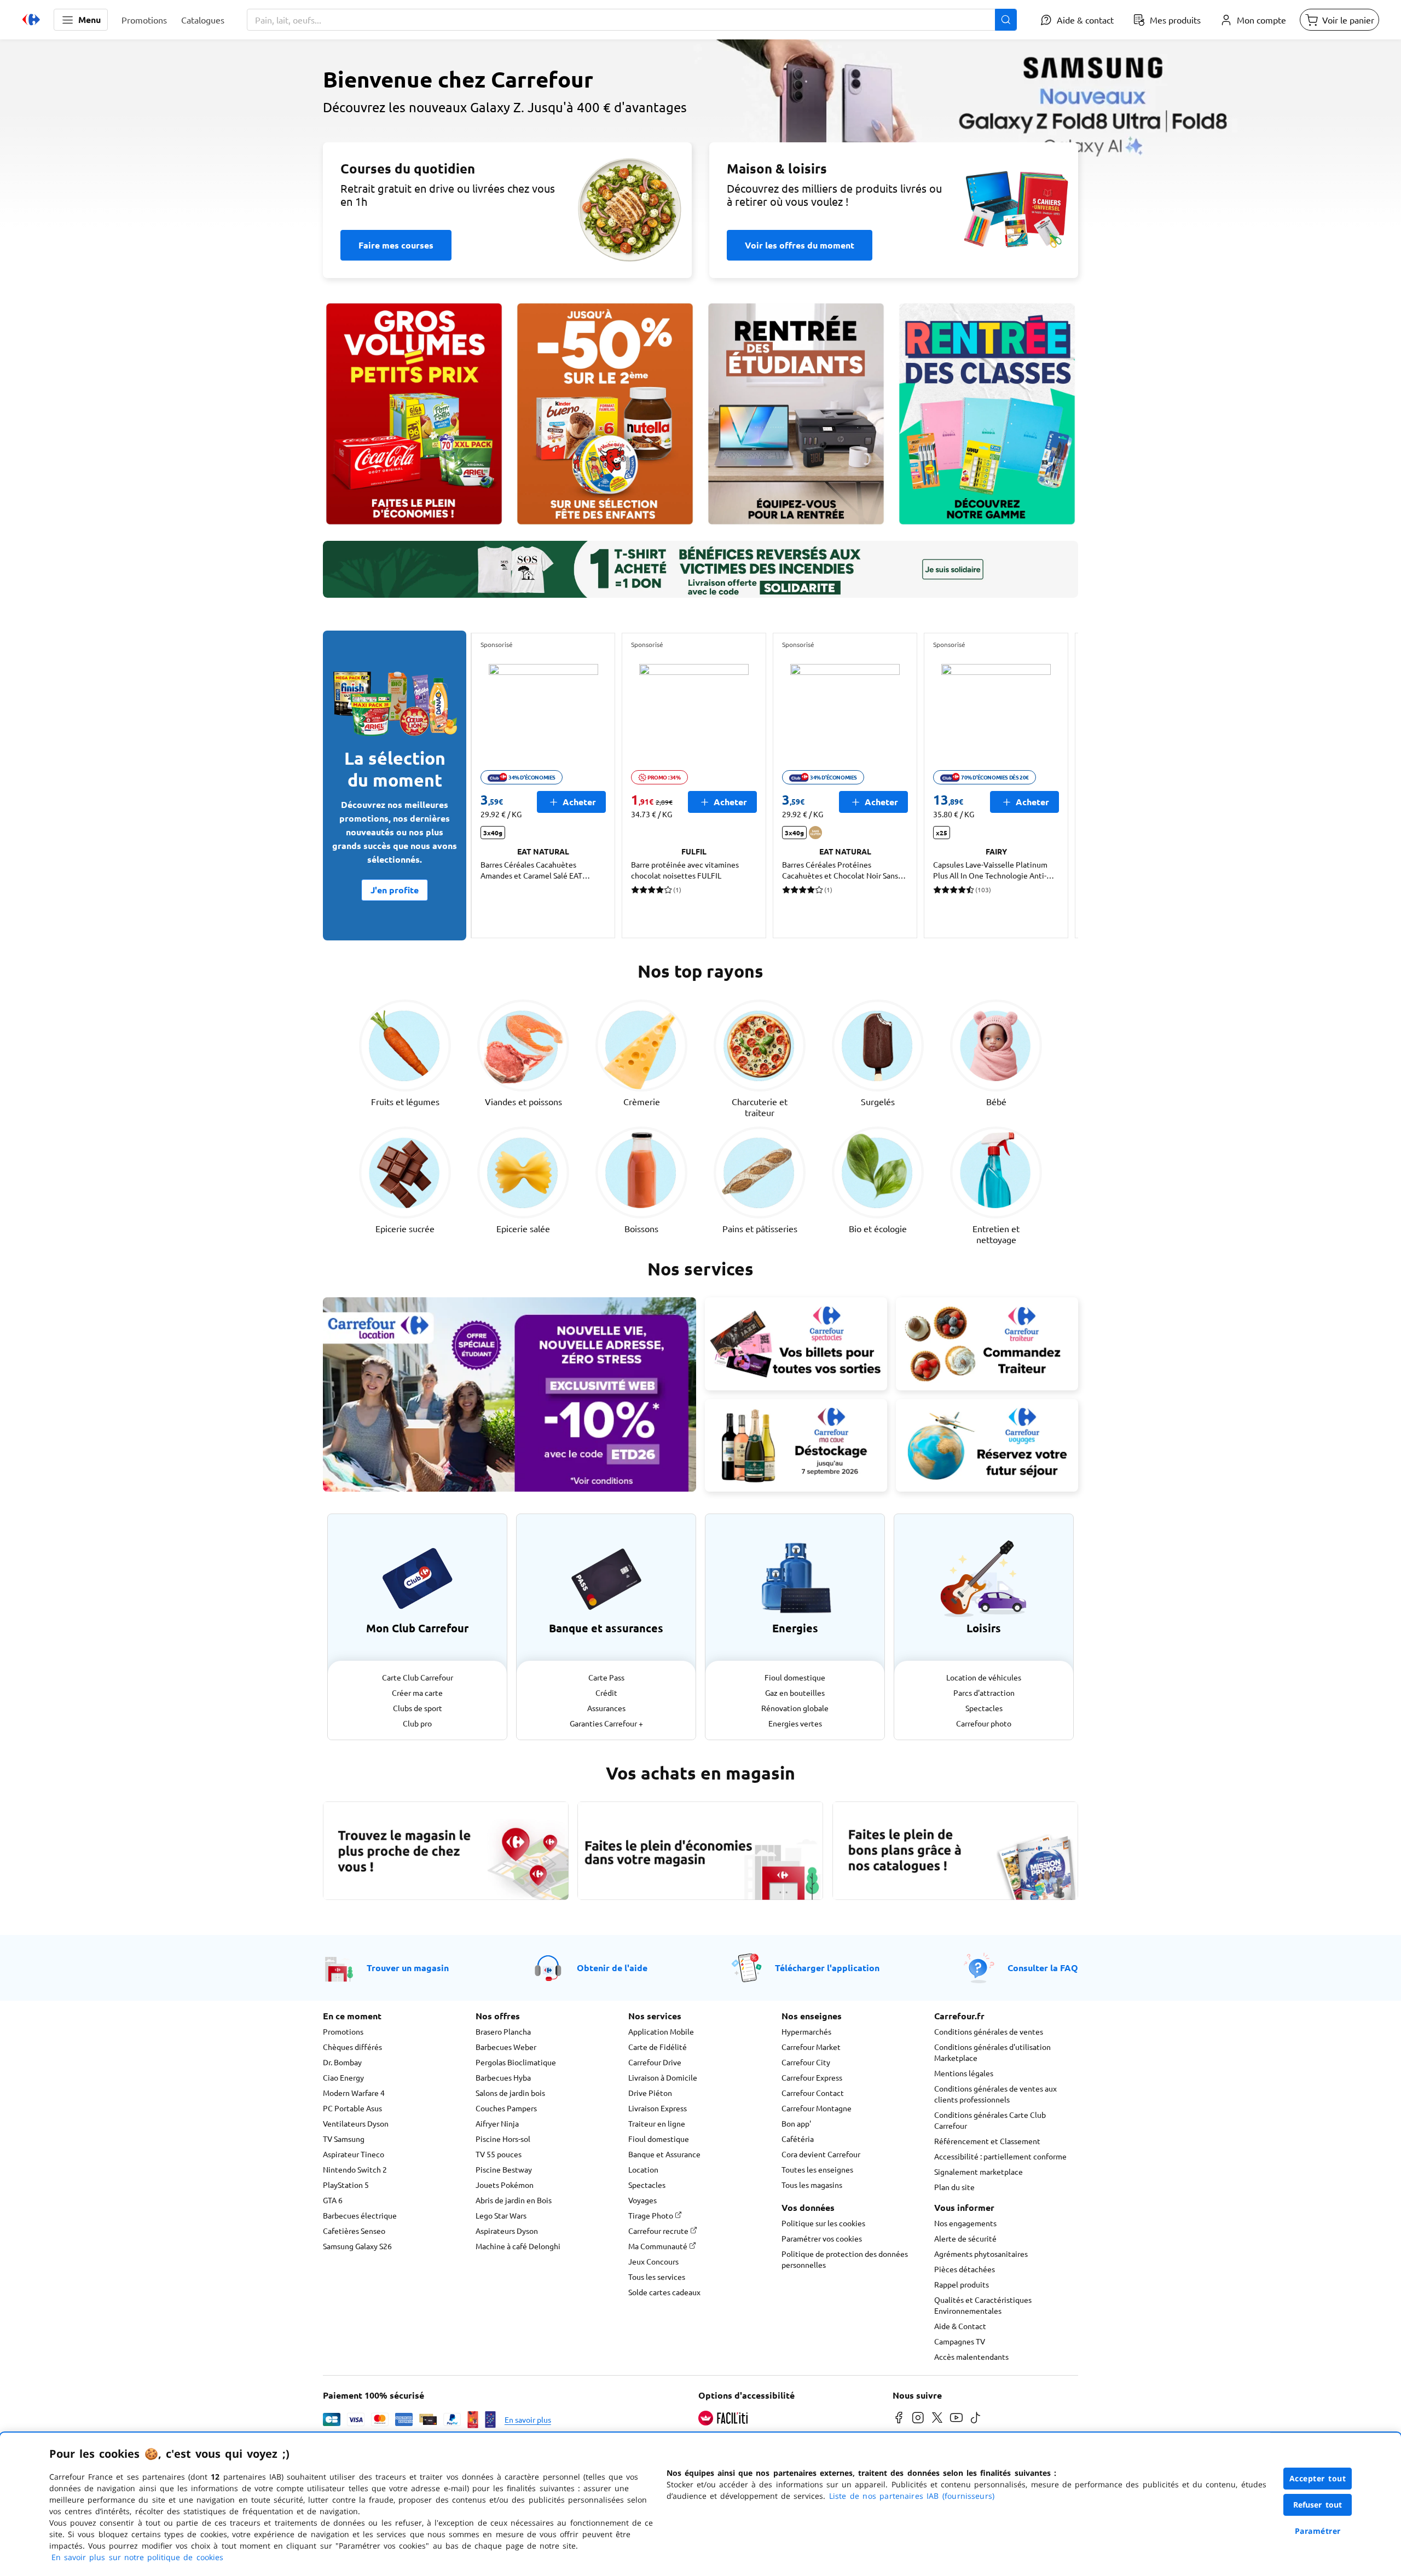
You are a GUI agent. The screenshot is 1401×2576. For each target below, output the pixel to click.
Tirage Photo (652, 2215)
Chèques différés (352, 2047)
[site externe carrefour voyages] (987, 1446)
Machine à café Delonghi (518, 2246)
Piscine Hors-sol (503, 2139)
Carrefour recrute (659, 2231)
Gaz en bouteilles (795, 1693)
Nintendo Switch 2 (355, 2169)
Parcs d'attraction (984, 1693)
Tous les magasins (812, 2185)
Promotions (343, 2031)
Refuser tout (1318, 2505)
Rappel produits (962, 2284)
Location (643, 2169)
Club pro (417, 1723)
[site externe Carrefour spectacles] (796, 1344)
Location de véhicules (984, 1677)
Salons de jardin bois (510, 2093)
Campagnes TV (960, 2341)
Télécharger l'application (827, 1968)
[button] (81, 20)
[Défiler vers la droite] (1052, 785)
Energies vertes (795, 1723)
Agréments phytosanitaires (981, 2254)
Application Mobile (661, 2031)
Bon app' (796, 2123)
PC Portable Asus (352, 2108)
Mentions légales (964, 2073)
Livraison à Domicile (663, 2077)
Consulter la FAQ (1043, 1968)
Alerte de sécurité (965, 2238)
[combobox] (632, 20)
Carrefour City (806, 2062)
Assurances (606, 1708)
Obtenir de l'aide (612, 1968)
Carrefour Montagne (817, 2108)
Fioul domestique (795, 1677)
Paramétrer (1318, 2531)
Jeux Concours (653, 2261)
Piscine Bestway (504, 2169)
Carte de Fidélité (658, 2047)
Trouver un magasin (408, 1968)
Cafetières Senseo (354, 2231)
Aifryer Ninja (497, 2123)
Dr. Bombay (342, 2062)
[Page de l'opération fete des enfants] (605, 414)
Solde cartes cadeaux (664, 2292)
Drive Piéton (650, 2093)
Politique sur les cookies (823, 2223)
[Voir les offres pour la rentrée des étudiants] (796, 414)
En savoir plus (528, 2419)
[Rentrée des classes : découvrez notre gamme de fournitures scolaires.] (987, 414)
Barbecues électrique (360, 2215)
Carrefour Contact (813, 2093)
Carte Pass (606, 1677)
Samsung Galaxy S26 (357, 2246)
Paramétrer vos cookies (822, 2238)
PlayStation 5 (346, 2185)
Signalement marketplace (979, 2171)
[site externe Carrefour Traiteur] (987, 1344)
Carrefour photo (984, 1723)
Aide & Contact (960, 2326)
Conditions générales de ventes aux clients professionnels (995, 2094)
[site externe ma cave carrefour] (796, 1446)
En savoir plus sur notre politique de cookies (137, 2557)
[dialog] (700, 2504)
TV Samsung (344, 2139)
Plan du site (954, 2187)
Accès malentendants (971, 2356)
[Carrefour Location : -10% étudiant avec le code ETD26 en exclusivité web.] (510, 1394)
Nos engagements (965, 2223)
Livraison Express (658, 2108)
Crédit (606, 1693)
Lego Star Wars (501, 2215)
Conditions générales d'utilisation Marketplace (992, 2052)
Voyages (642, 2200)
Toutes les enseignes (817, 2169)
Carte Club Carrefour (418, 1677)
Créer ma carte (417, 1693)
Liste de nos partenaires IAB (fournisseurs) (912, 2496)
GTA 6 (333, 2200)
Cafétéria (798, 2139)
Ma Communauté (659, 2246)
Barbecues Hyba (503, 2077)
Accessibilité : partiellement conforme (1000, 2156)
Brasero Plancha (503, 2031)
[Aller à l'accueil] (31, 20)
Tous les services (657, 2277)
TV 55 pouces (499, 2154)
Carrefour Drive (655, 2062)
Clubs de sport (418, 1708)
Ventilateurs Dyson (356, 2123)
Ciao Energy (343, 2077)
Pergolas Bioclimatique (516, 2062)
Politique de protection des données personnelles (845, 2259)
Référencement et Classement (987, 2141)
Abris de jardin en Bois (514, 2200)
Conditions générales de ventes (989, 2031)
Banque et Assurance (664, 2154)
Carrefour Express (812, 2077)
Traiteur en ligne (657, 2123)
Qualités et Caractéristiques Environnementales (983, 2305)
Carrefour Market (811, 2047)
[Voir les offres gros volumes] (414, 414)
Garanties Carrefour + (606, 1723)
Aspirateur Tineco (354, 2154)
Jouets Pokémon (505, 2185)
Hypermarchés (806, 2031)
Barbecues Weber (506, 2047)
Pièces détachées (965, 2269)
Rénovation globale (795, 1708)
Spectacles (984, 1708)
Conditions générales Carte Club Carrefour (990, 2120)
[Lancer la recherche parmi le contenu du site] (1006, 20)
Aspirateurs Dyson (507, 2231)
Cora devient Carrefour (821, 2154)
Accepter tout (1318, 2478)
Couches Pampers (506, 2108)
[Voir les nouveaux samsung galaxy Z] (700, 140)
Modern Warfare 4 (354, 2093)
